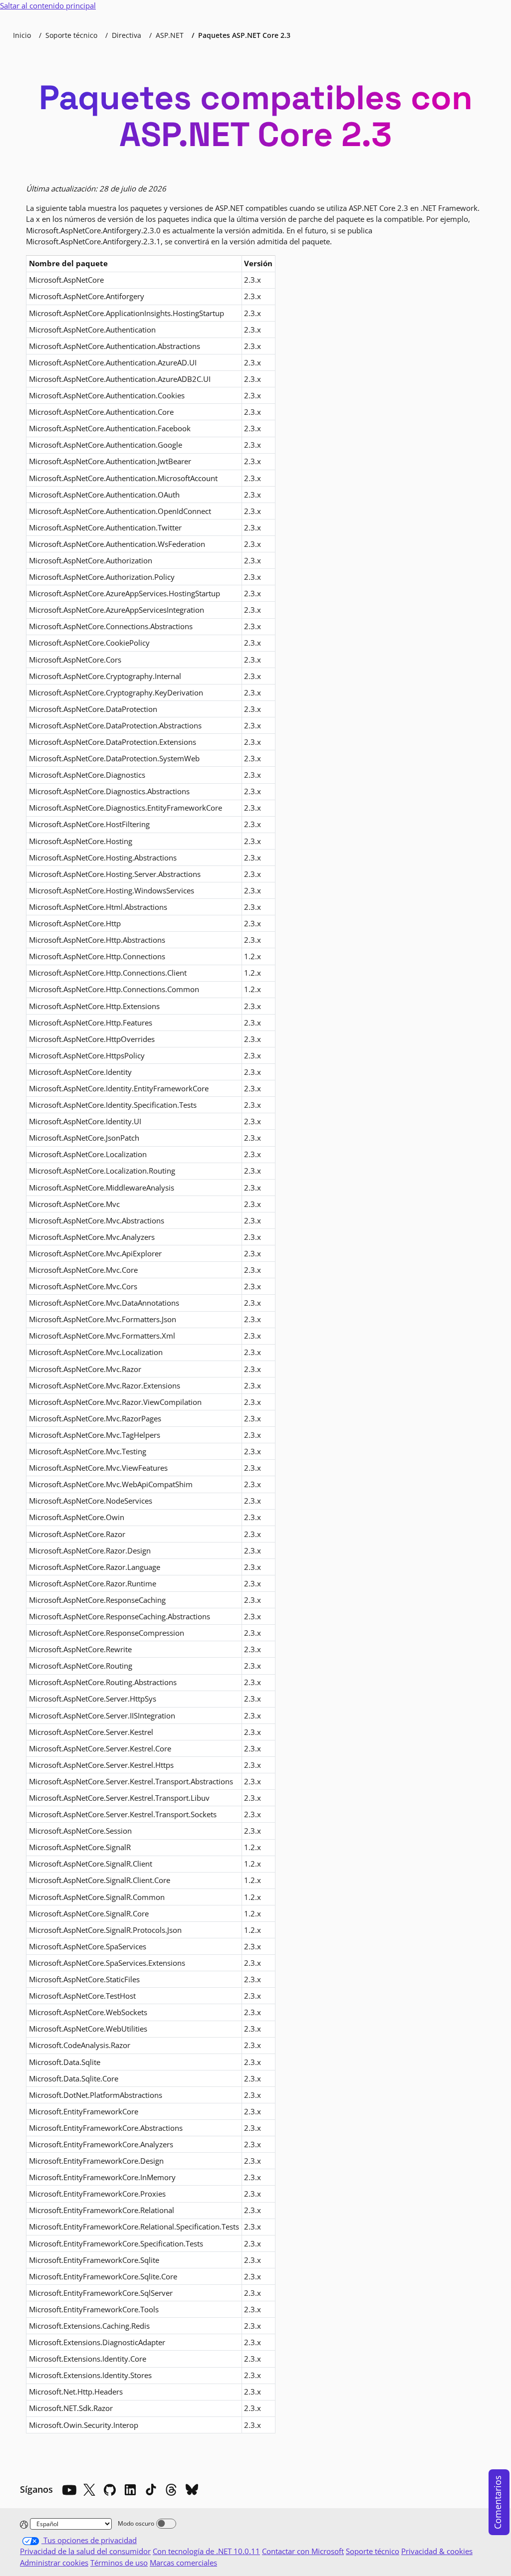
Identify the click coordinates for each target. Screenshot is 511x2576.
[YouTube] (69, 2490)
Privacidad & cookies (437, 2551)
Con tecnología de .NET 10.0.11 (206, 2551)
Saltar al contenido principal (48, 5)
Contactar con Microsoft (303, 2551)
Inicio (22, 35)
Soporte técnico (71, 35)
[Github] (110, 2490)
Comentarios (498, 2502)
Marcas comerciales (183, 2563)
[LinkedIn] (130, 2490)
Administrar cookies (54, 2563)
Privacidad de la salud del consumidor (85, 2551)
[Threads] (171, 2490)
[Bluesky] (192, 2490)
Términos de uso (119, 2563)
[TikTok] (151, 2490)
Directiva (127, 35)
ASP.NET (170, 35)
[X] (89, 2490)
